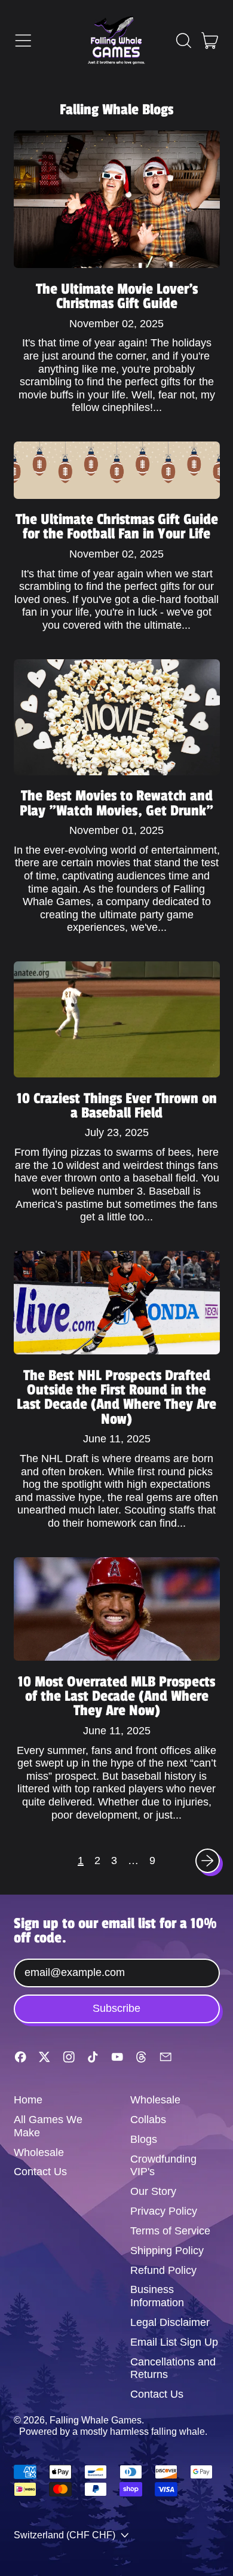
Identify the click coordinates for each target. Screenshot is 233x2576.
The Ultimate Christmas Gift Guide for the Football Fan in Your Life (117, 526)
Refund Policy (163, 2270)
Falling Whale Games (96, 2420)
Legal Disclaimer (170, 2322)
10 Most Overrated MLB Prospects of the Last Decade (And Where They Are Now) (116, 1696)
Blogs (144, 2139)
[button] (183, 41)
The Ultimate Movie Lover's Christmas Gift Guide (117, 296)
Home (28, 2100)
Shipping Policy (167, 2251)
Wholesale (39, 2152)
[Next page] (208, 1861)
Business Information (157, 2296)
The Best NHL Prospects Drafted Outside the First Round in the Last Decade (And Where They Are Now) (116, 1397)
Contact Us (40, 2172)
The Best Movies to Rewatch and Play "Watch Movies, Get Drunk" (116, 803)
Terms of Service (170, 2231)
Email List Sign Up (174, 2342)
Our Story (153, 2191)
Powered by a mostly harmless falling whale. (113, 2431)
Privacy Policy (164, 2211)
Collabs (148, 2120)
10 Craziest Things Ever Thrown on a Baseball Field (117, 1106)
